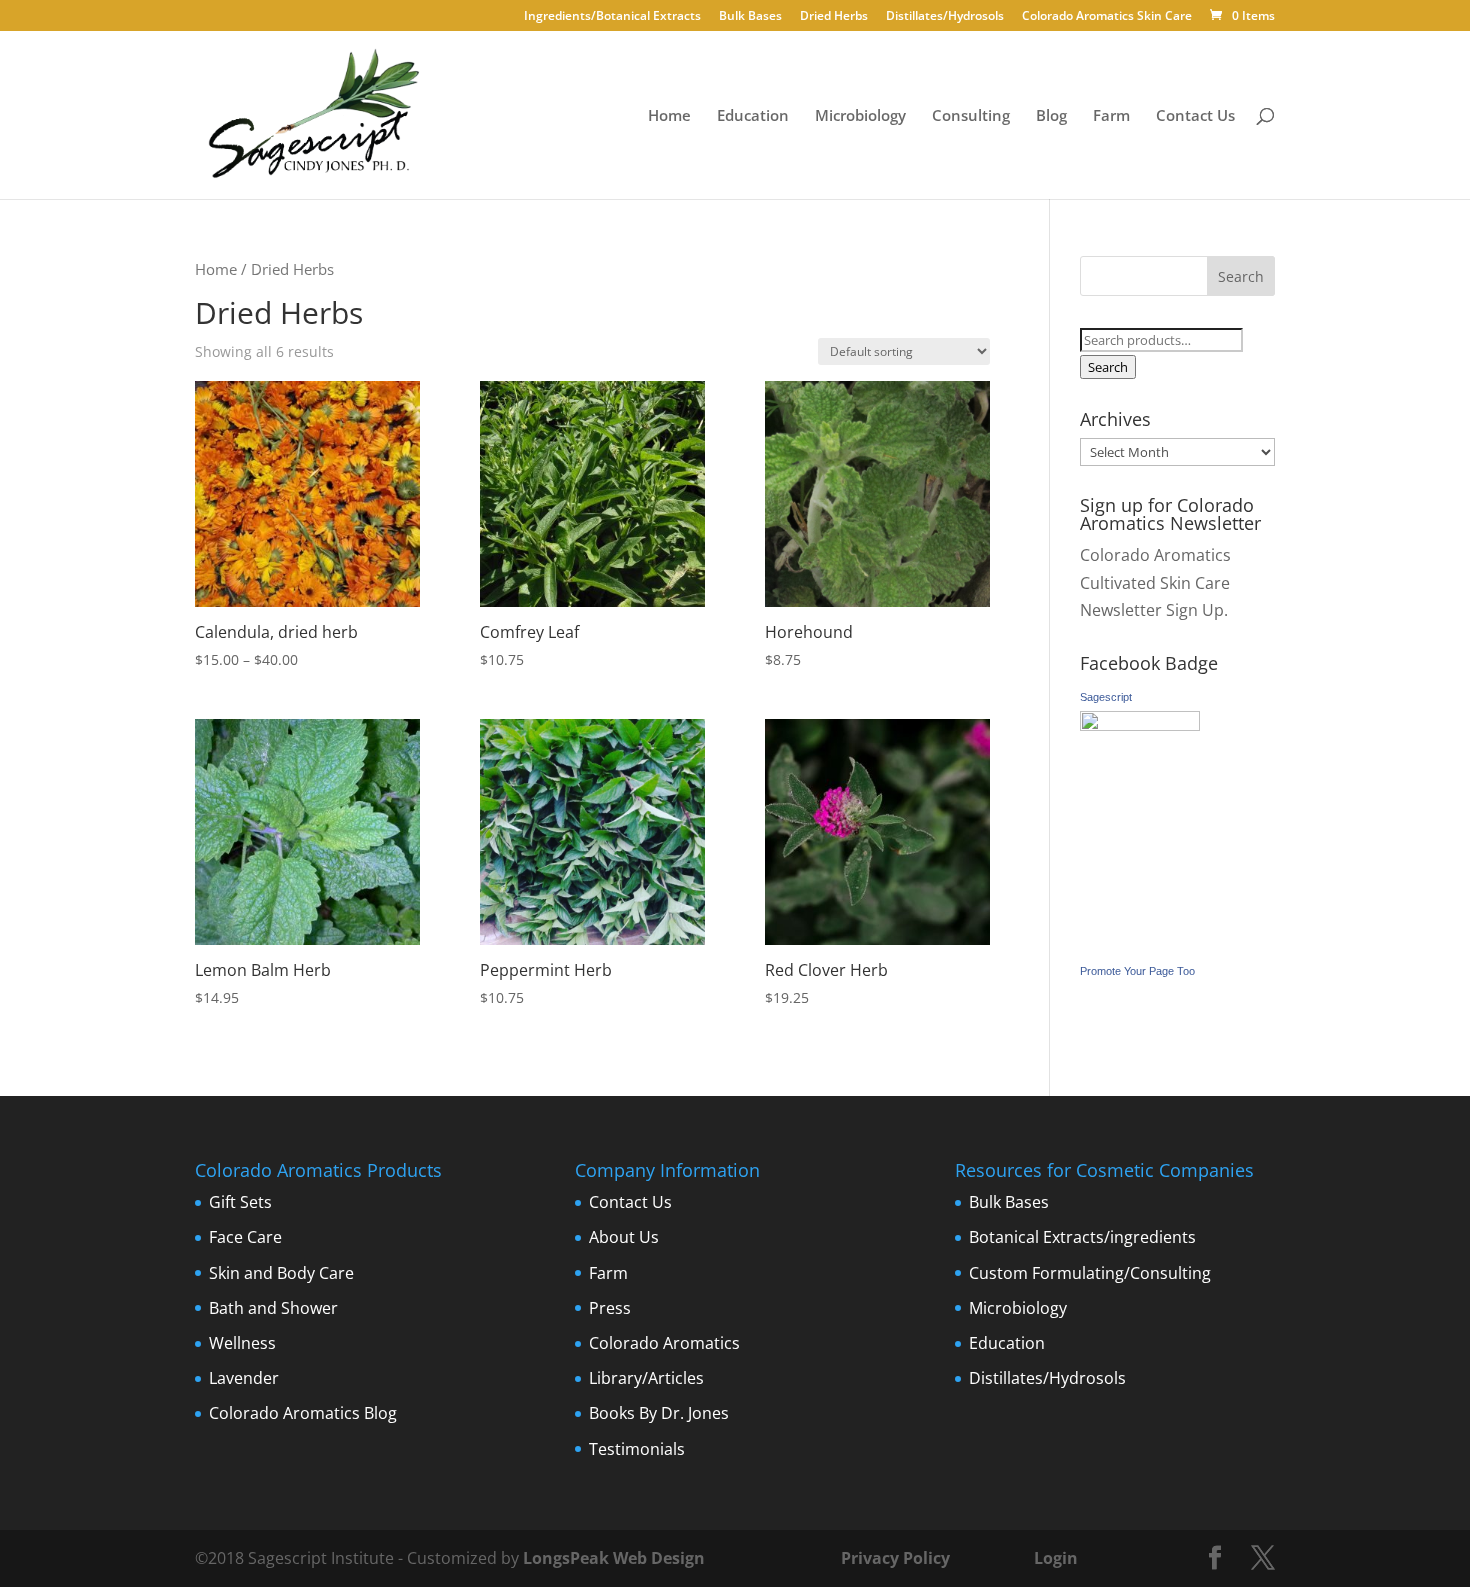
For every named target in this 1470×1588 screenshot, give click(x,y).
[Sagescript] (1140, 725)
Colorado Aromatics (664, 1343)
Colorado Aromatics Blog (303, 1413)
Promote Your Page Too (1137, 971)
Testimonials (637, 1449)
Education (753, 116)
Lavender (244, 1378)
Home (669, 116)
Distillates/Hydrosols (945, 17)
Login (1056, 1558)
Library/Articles (646, 1378)
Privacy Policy (893, 1558)
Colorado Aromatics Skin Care (1107, 17)
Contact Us (1195, 116)
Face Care (245, 1237)
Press (610, 1308)
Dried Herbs (834, 17)
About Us (624, 1237)
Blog (1051, 116)
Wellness (242, 1343)
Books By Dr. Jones (659, 1413)
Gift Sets (240, 1202)
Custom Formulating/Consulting (1090, 1273)
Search (1108, 367)
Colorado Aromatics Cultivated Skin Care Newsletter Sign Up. (1155, 582)
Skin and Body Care (281, 1273)
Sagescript (1106, 697)
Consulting (971, 116)
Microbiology (860, 116)
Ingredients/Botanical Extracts (612, 17)
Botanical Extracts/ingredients (1082, 1237)
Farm (1111, 116)
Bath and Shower (273, 1308)
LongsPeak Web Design (614, 1558)
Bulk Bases (750, 17)
